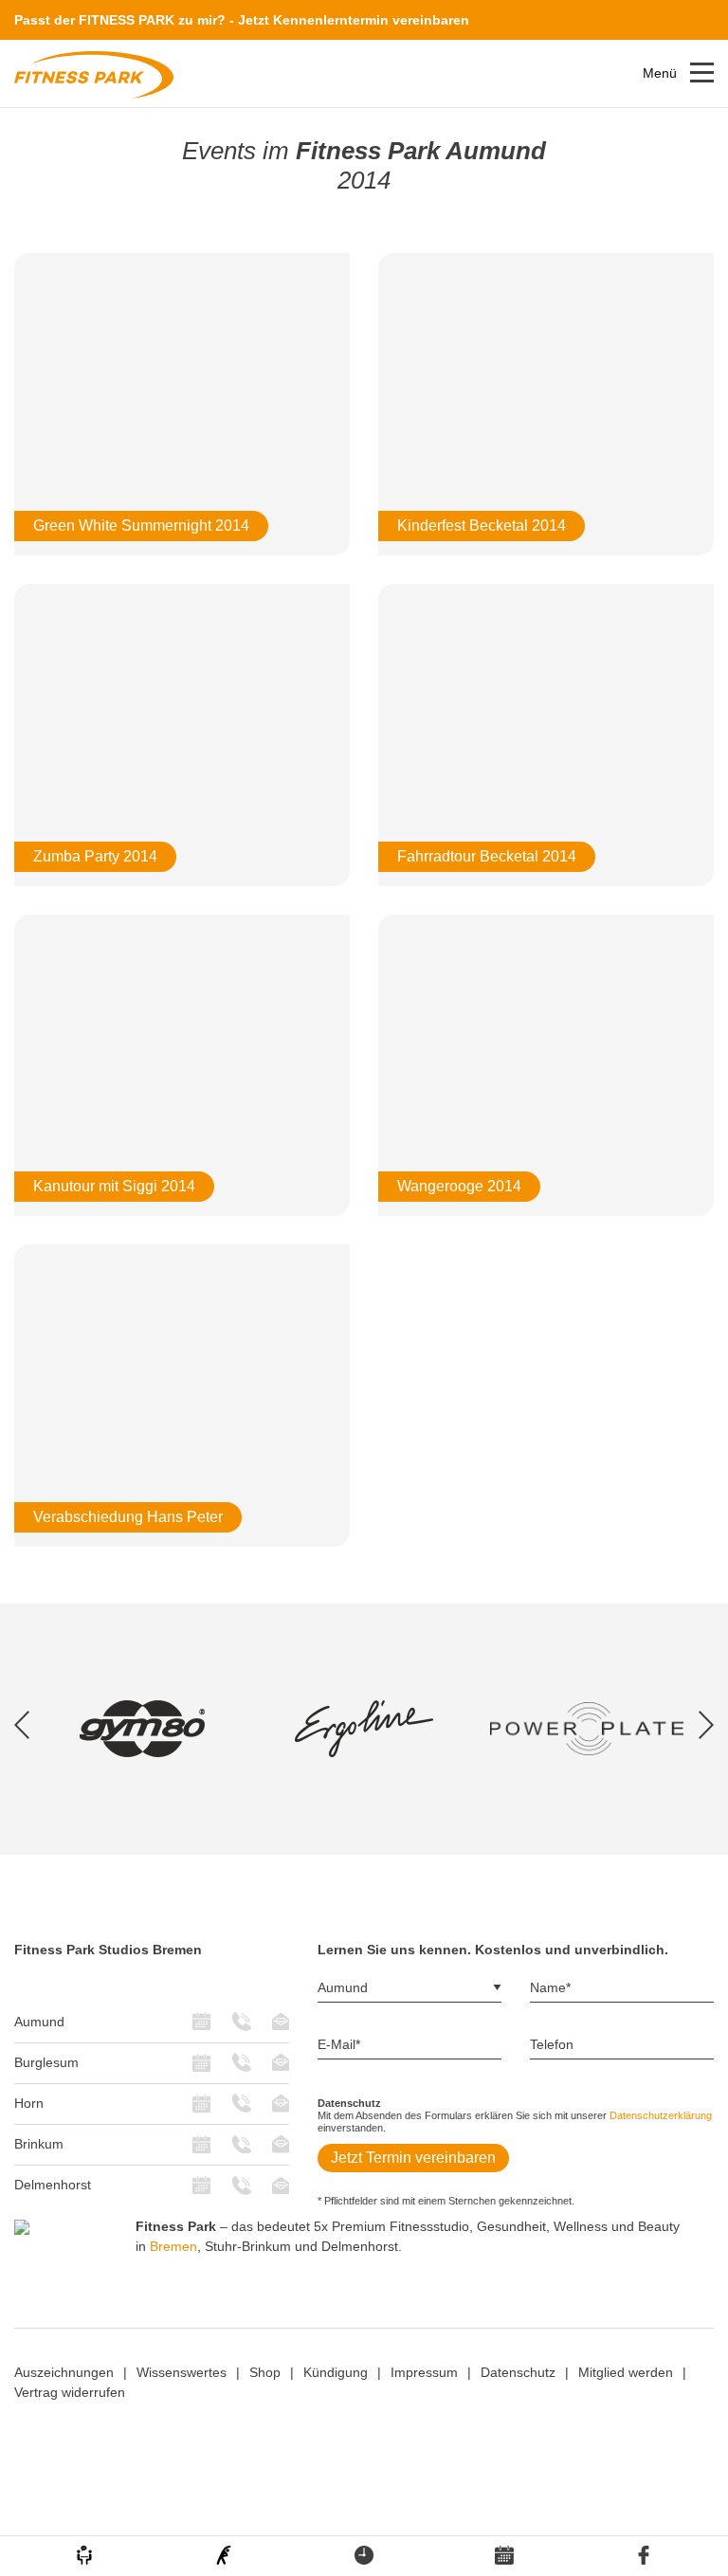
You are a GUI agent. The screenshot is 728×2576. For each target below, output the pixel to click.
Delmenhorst (53, 2185)
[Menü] (702, 73)
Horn (29, 2103)
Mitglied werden (626, 2372)
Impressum (424, 2372)
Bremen (173, 2246)
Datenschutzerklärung (661, 2115)
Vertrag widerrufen (70, 2392)
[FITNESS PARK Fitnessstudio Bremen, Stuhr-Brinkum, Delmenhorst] (94, 74)
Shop (265, 2372)
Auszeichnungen (64, 2372)
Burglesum (46, 2062)
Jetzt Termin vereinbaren (413, 2158)
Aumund (39, 2022)
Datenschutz (518, 2372)
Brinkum (39, 2144)
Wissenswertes (182, 2372)
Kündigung (336, 2372)
